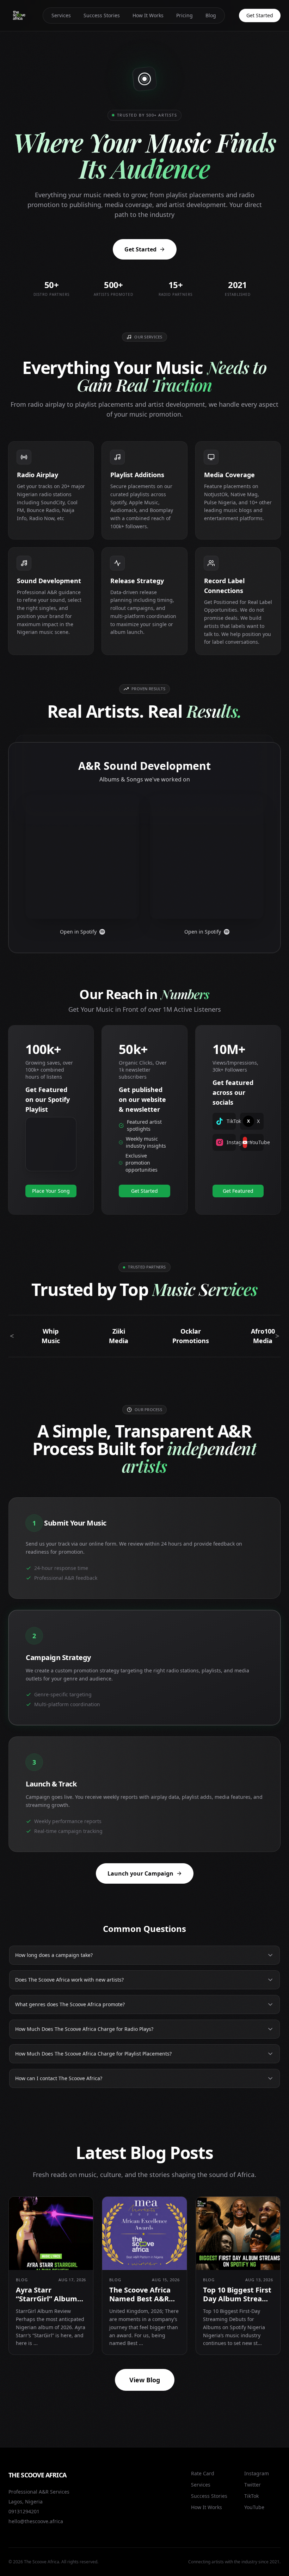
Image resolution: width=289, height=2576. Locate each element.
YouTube (254, 2507)
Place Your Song (51, 1191)
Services (61, 15)
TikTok (251, 2496)
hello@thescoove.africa (36, 2521)
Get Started (260, 15)
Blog (211, 15)
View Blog (145, 2380)
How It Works (148, 15)
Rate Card (203, 2473)
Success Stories (102, 15)
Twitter (253, 2485)
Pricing (185, 15)
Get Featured (238, 1191)
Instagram (257, 2473)
